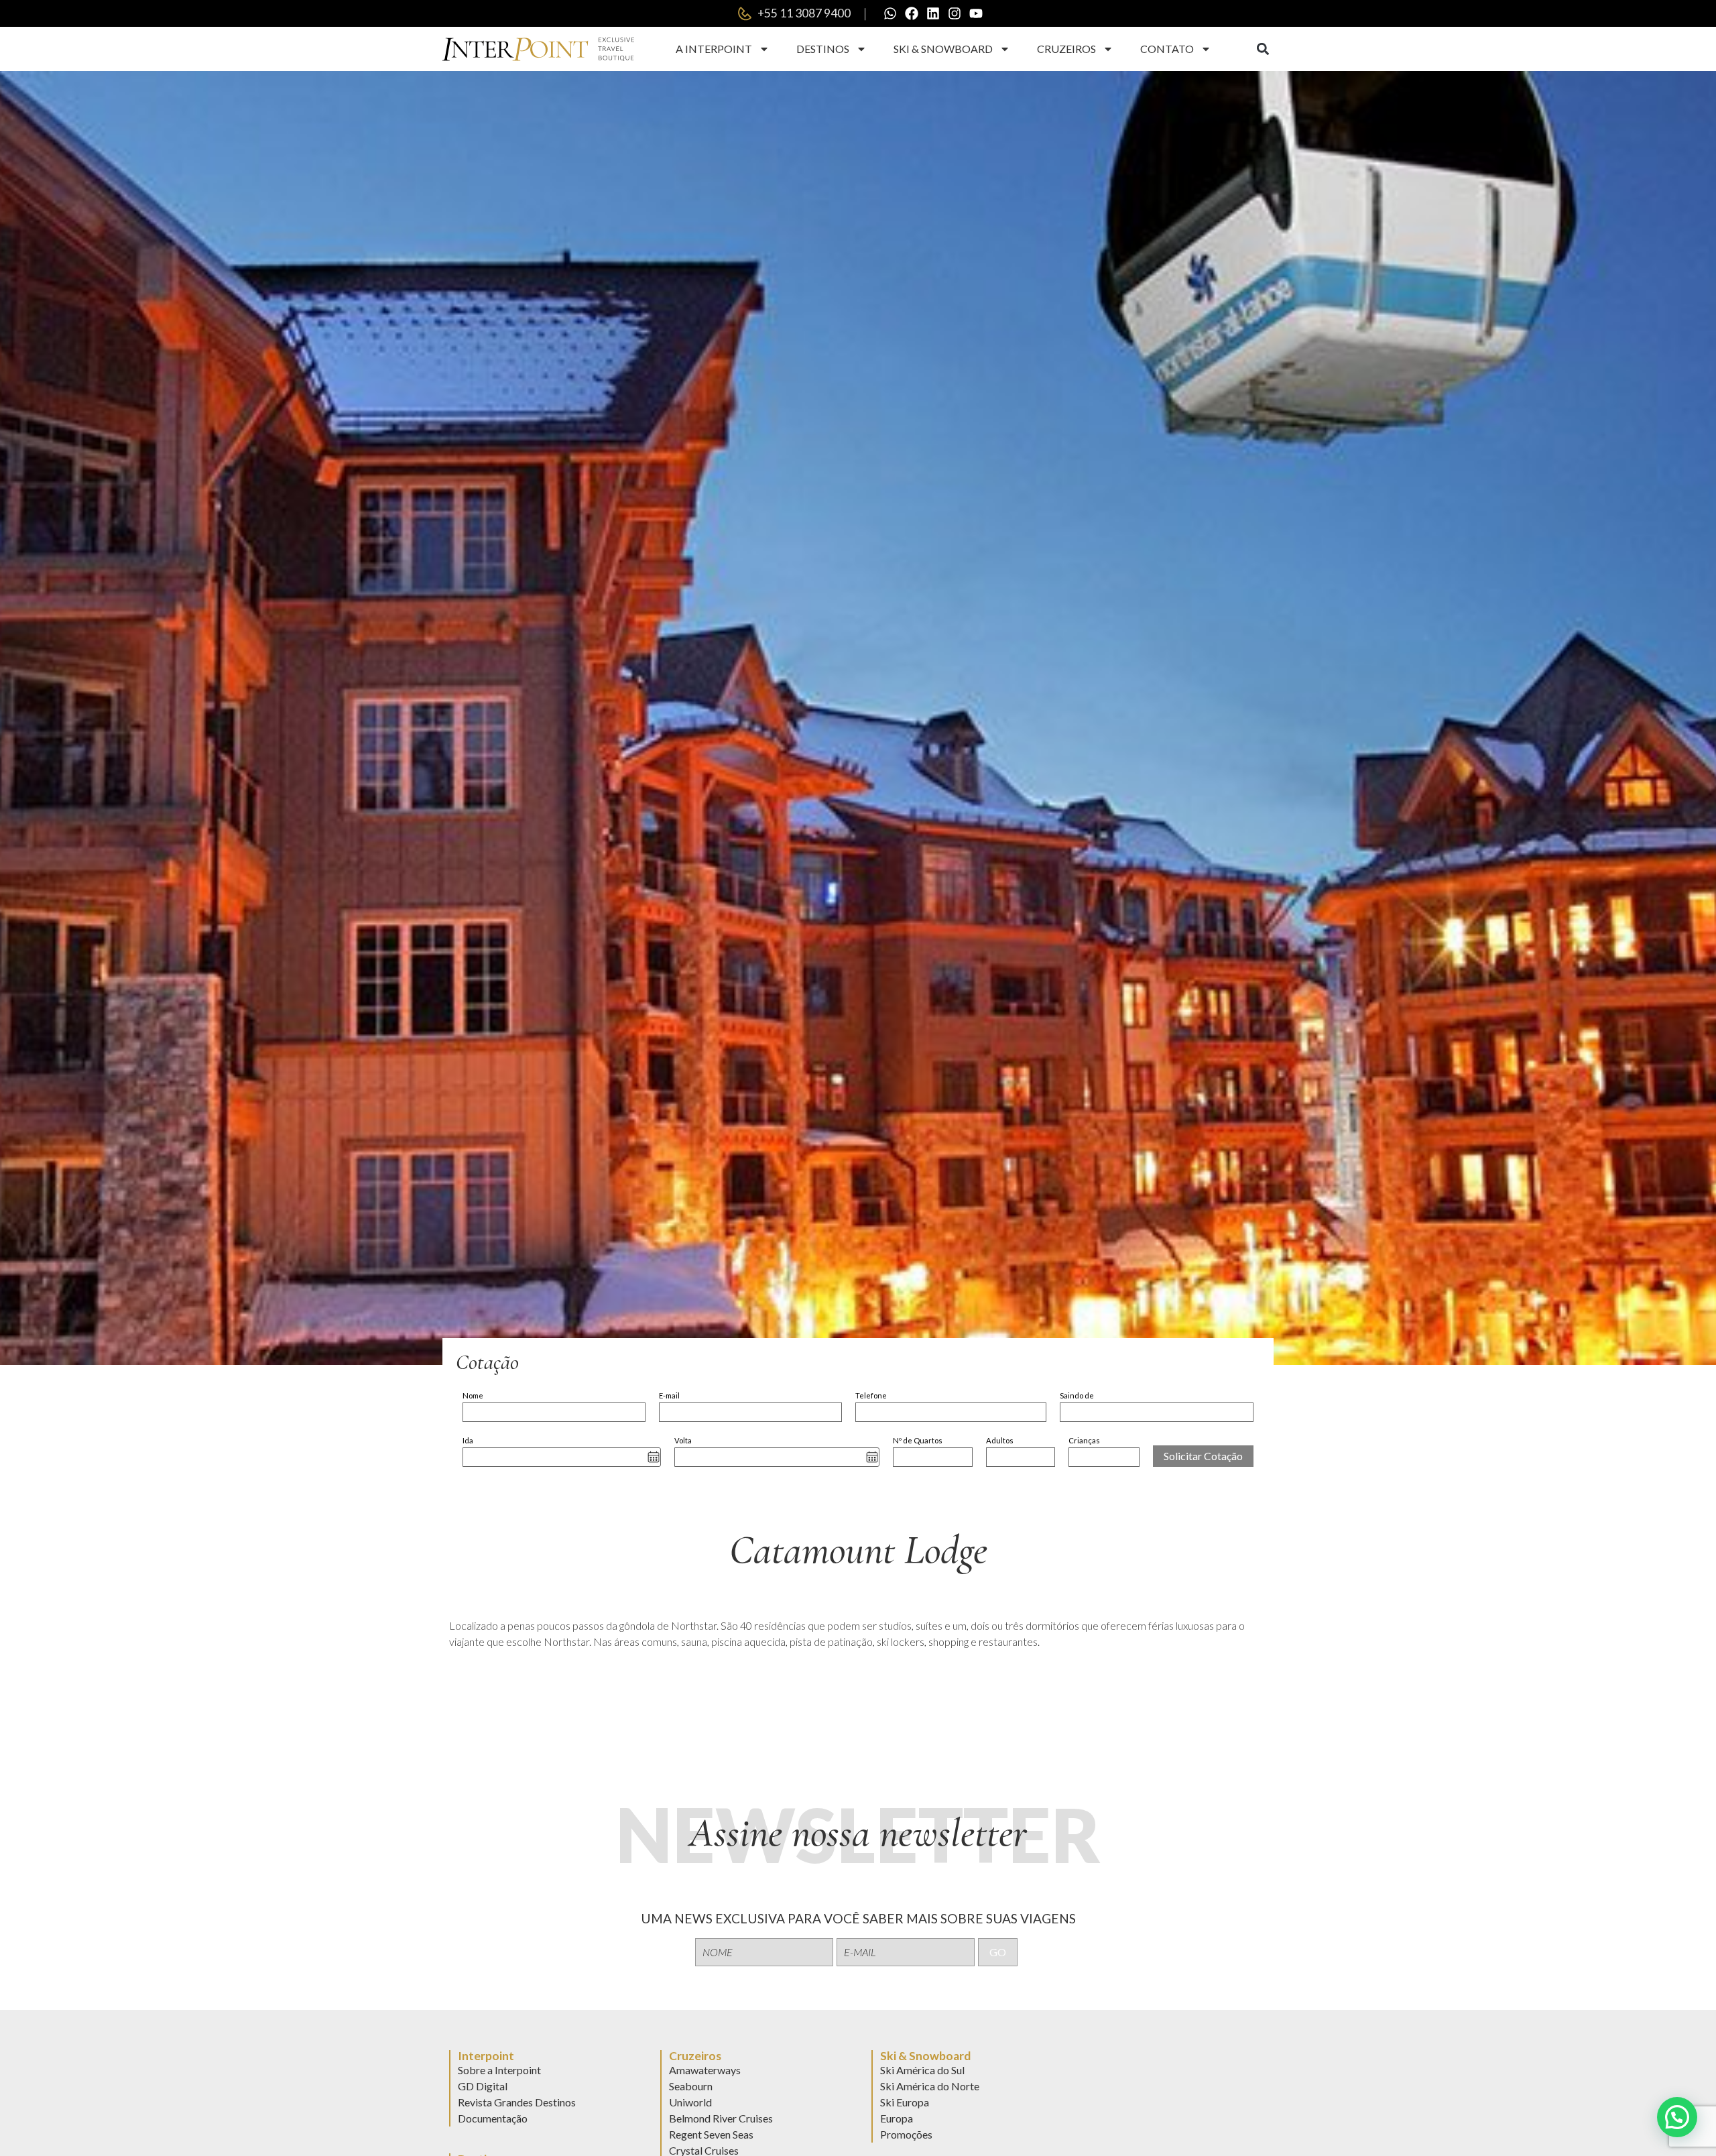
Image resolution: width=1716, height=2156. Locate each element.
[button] (1263, 49)
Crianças (1084, 1440)
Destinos (823, 49)
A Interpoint (714, 49)
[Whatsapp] (890, 13)
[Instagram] (955, 13)
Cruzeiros (1066, 49)
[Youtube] (976, 13)
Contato (1167, 49)
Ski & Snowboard (943, 49)
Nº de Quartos (918, 1440)
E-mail (669, 1395)
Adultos (1000, 1440)
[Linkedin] (933, 13)
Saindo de (1077, 1395)
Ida (468, 1440)
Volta (683, 1440)
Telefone (871, 1395)
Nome (473, 1395)
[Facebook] (912, 13)
